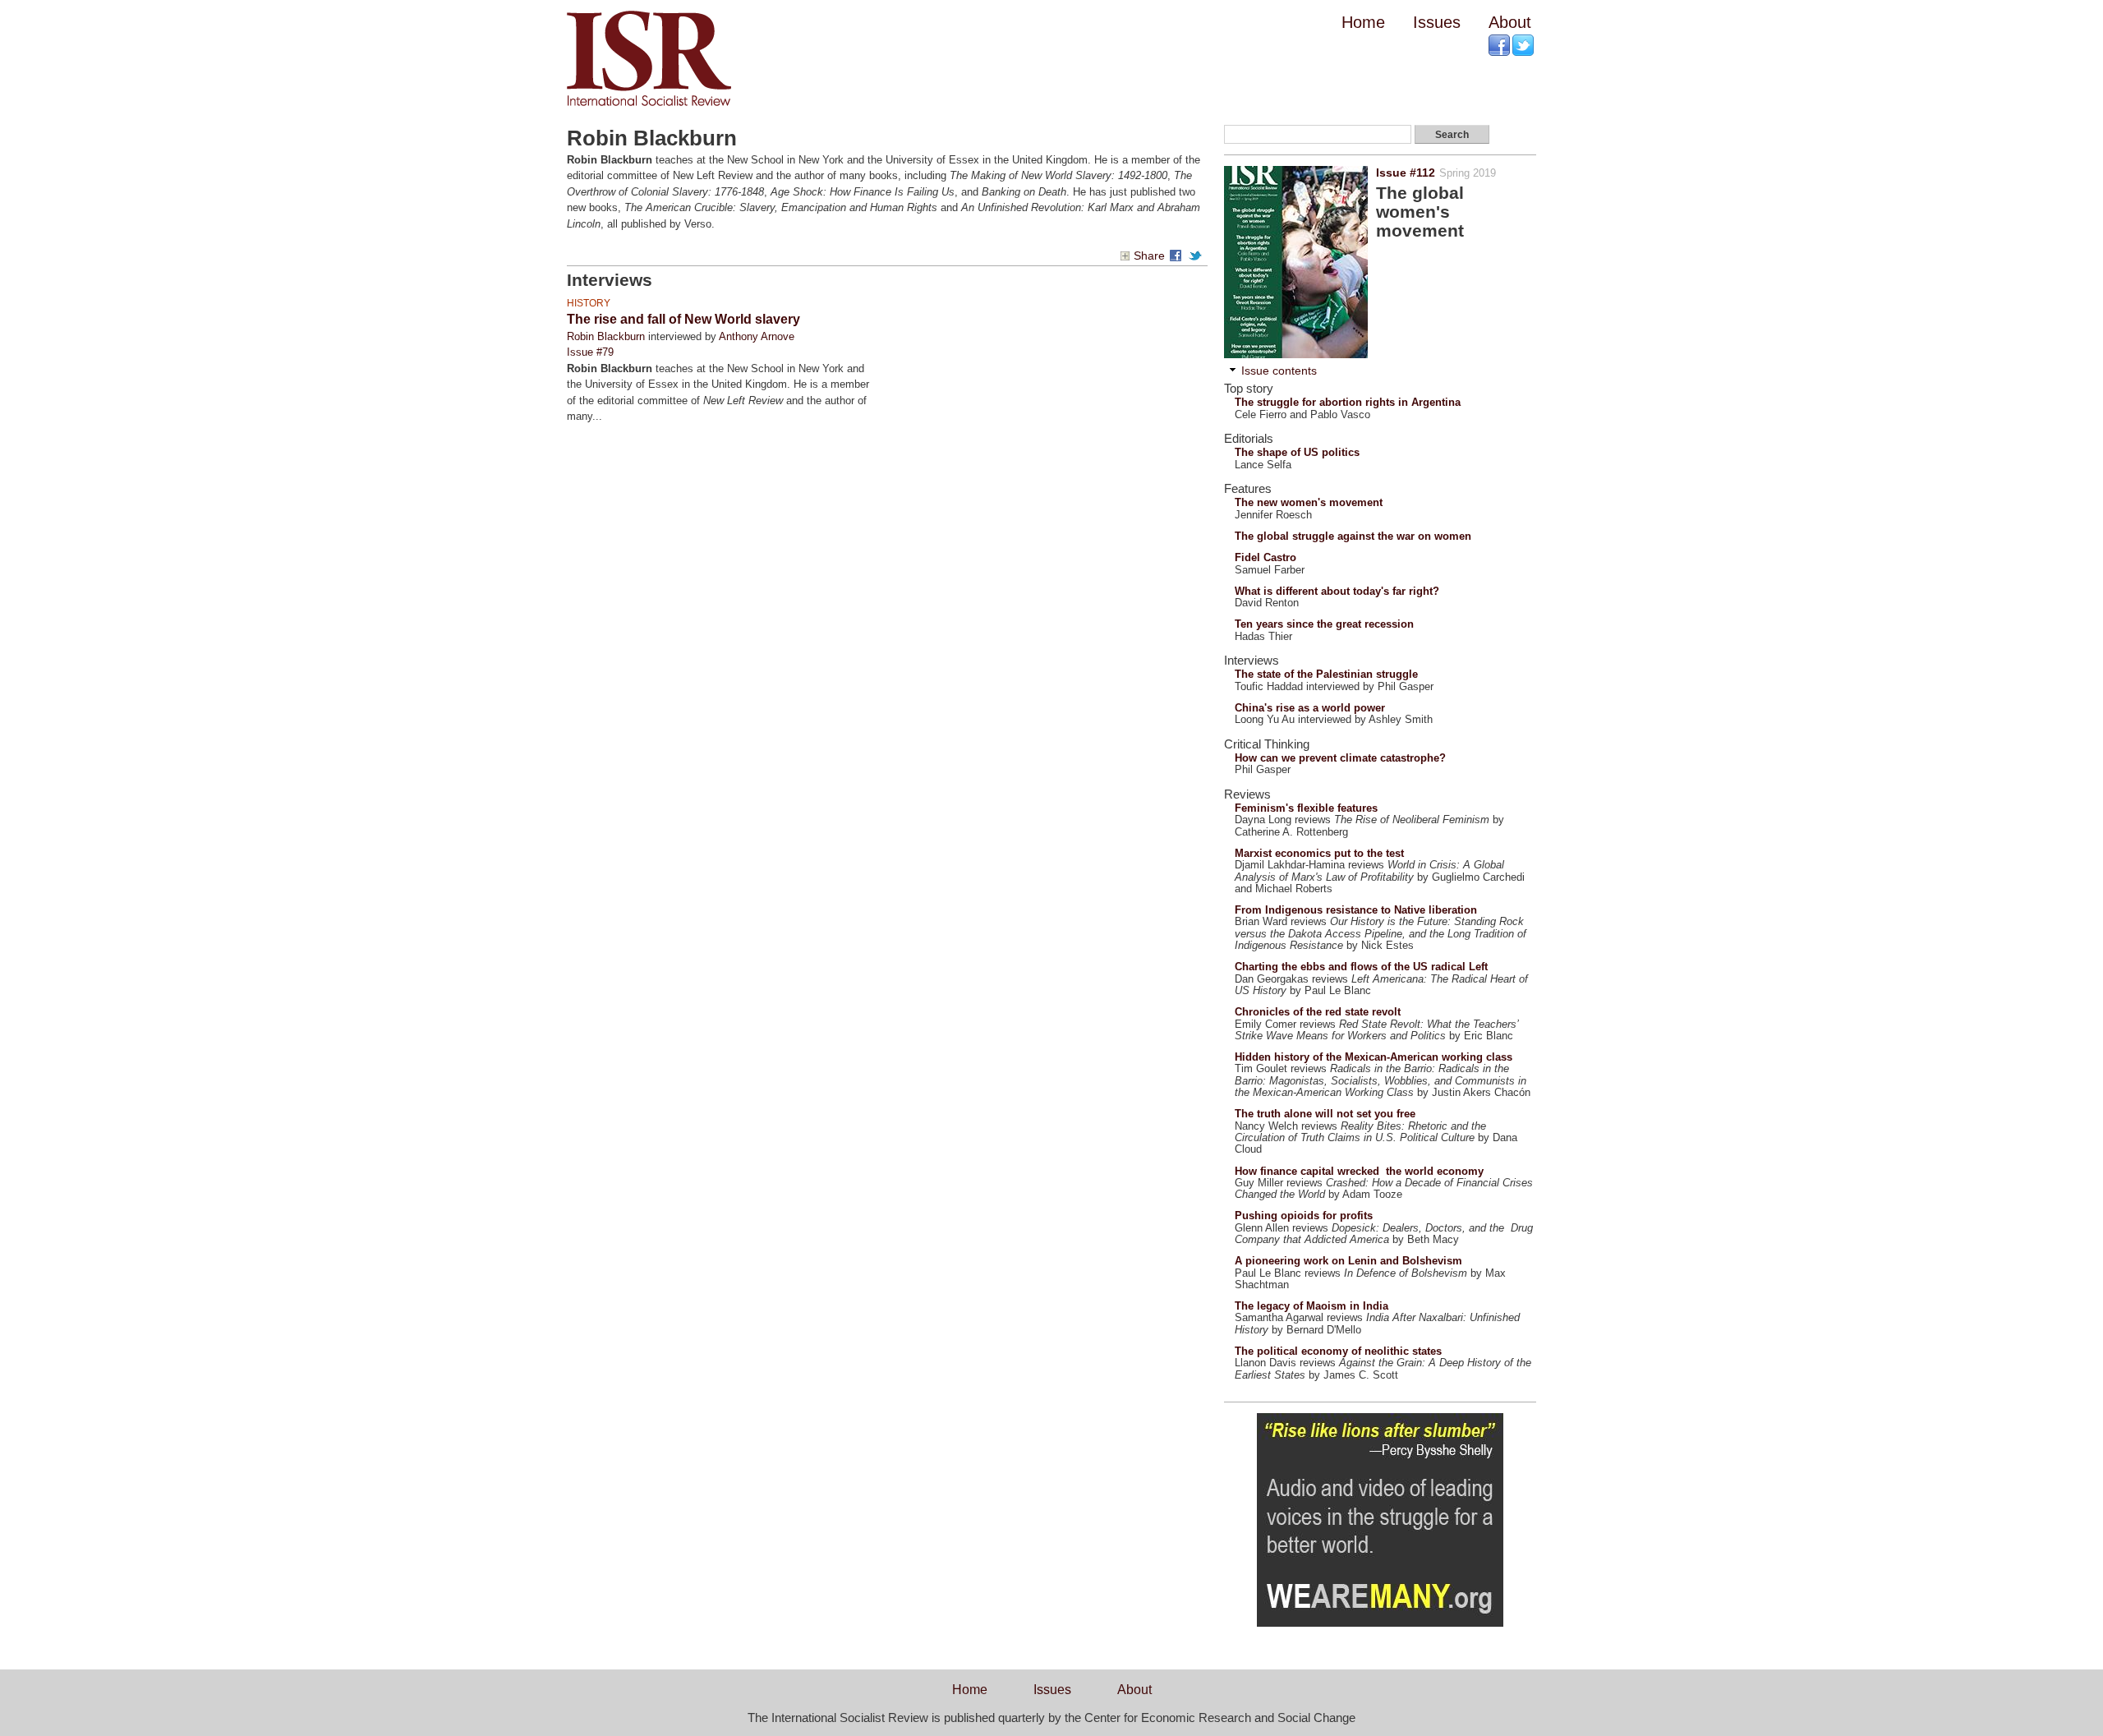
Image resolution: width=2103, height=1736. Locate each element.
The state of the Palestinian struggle (1326, 674)
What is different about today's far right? (1337, 591)
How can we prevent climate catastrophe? (1340, 758)
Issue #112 (1406, 173)
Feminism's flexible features (1306, 808)
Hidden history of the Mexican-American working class (1374, 1057)
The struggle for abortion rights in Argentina (1348, 402)
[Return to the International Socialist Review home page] (649, 106)
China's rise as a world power (1310, 708)
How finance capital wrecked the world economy (1359, 1171)
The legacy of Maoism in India (1311, 1306)
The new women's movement (1309, 502)
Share (1149, 256)
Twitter (1524, 46)
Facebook (1500, 46)
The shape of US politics (1297, 452)
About (1510, 22)
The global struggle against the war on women (1353, 536)
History (589, 303)
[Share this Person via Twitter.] (1198, 256)
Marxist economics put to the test (1319, 853)
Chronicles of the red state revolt (1318, 1012)
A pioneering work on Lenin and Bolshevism (1348, 1261)
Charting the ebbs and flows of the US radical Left (1361, 967)
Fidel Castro (1265, 557)
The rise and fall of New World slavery (683, 319)
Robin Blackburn (606, 336)
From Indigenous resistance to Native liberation (1356, 910)
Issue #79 (590, 352)
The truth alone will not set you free (1325, 1114)
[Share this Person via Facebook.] (1178, 256)
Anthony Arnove (757, 336)
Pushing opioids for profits (1304, 1216)
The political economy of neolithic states (1338, 1351)
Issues (1437, 22)
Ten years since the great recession (1324, 624)
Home (1363, 22)
